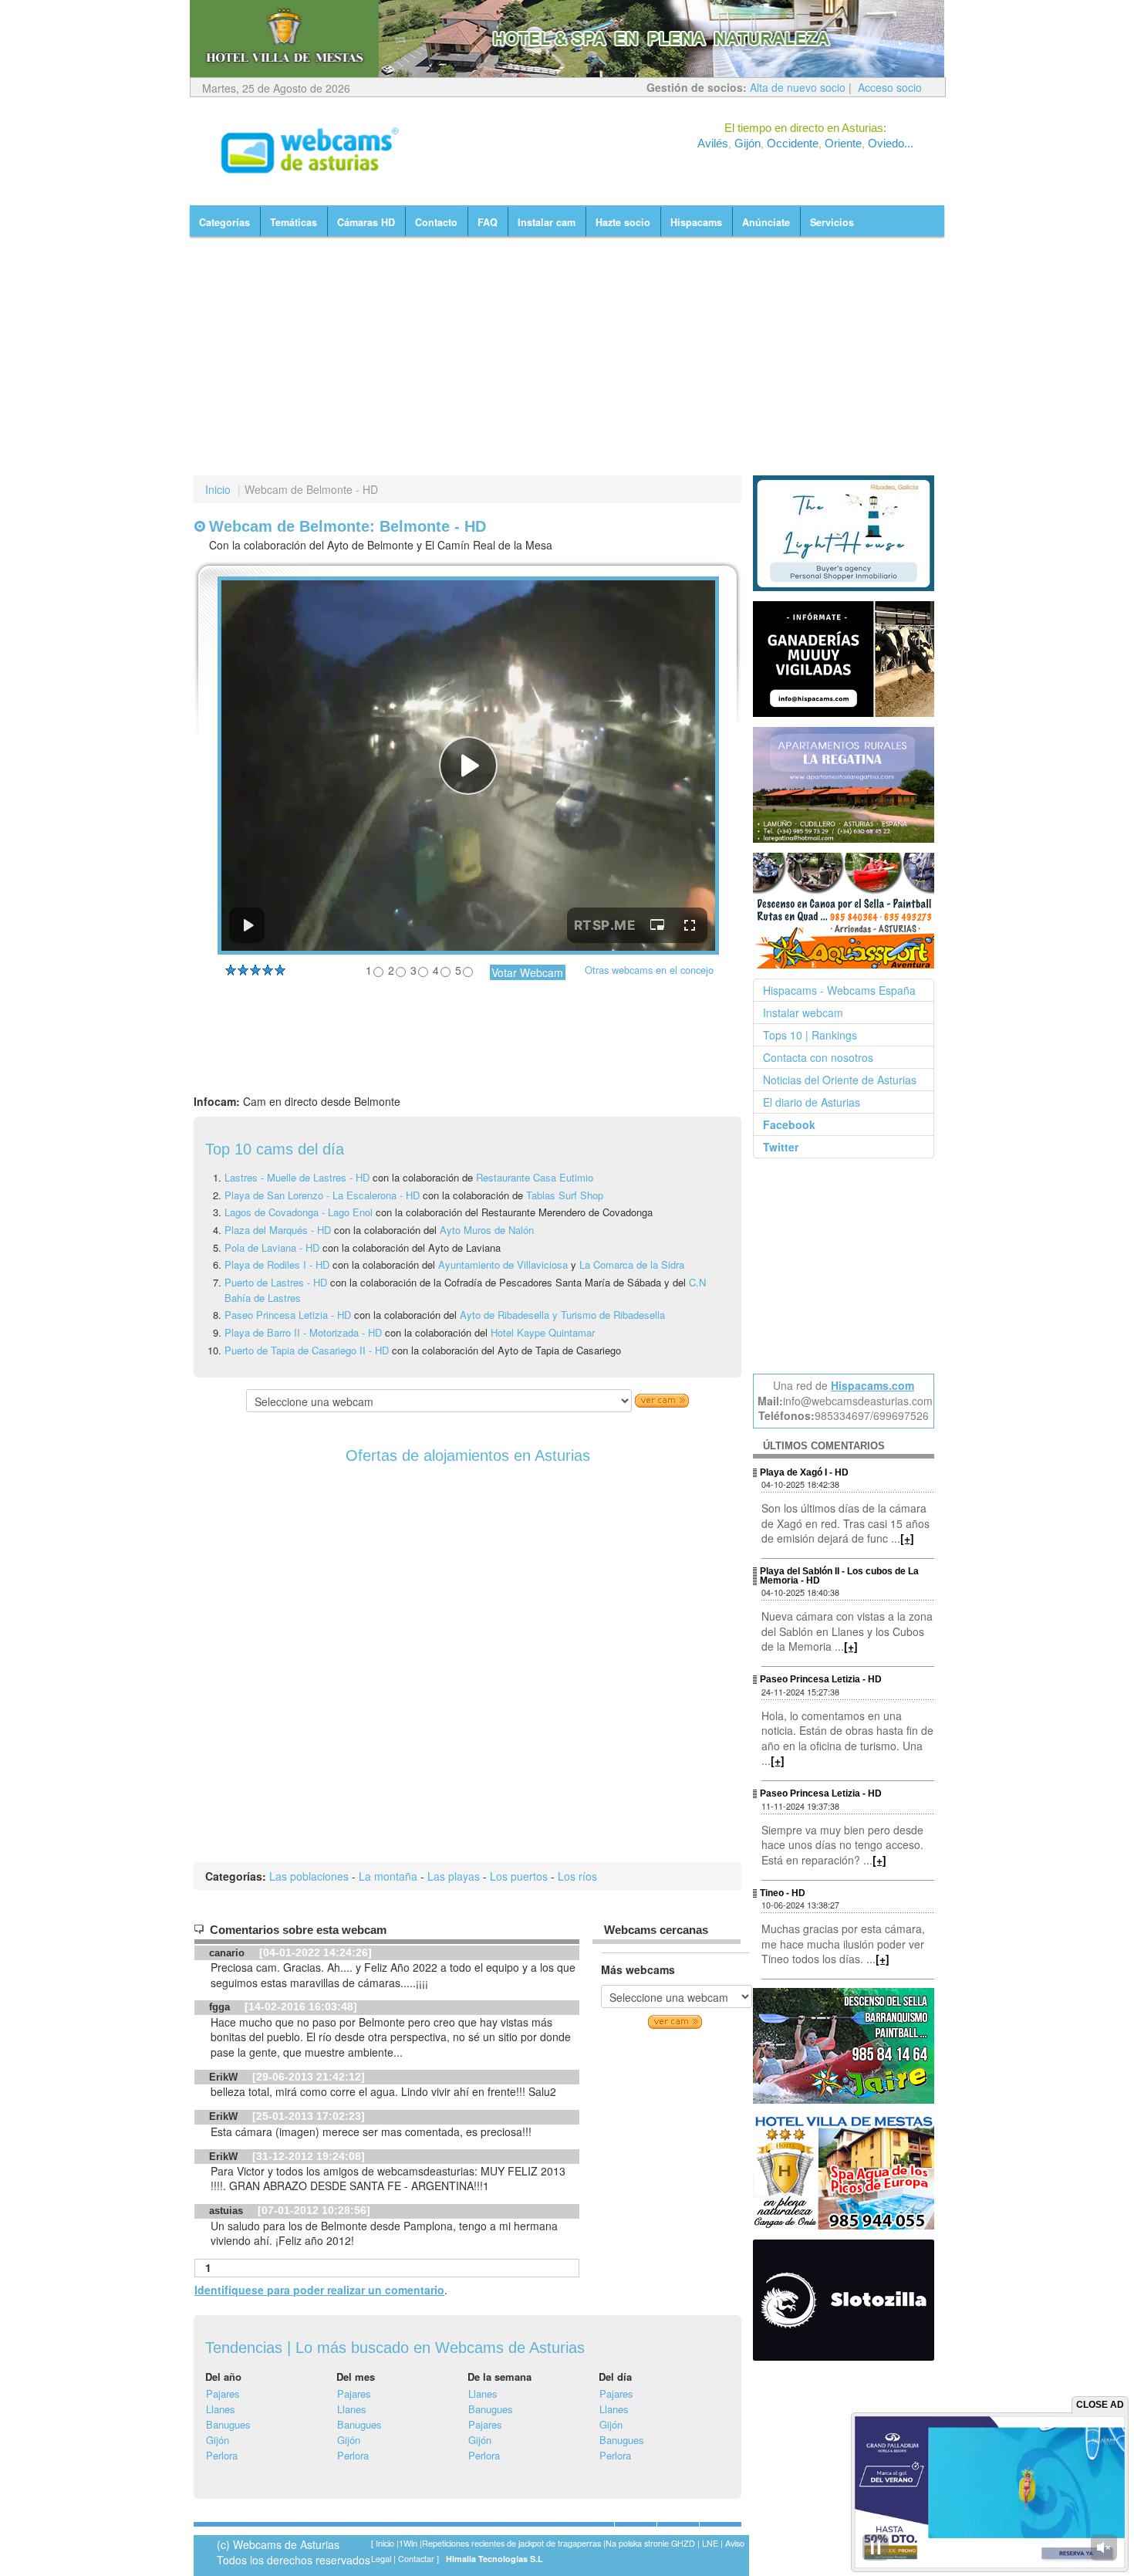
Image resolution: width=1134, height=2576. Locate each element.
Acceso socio (890, 87)
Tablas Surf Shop (565, 1195)
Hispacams (696, 222)
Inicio (218, 489)
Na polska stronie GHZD (650, 2543)
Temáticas (294, 222)
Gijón (218, 2440)
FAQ (488, 222)
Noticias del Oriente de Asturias (840, 1080)
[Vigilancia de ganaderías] (845, 659)
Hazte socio (623, 222)
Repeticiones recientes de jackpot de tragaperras (511, 2543)
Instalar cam (547, 222)
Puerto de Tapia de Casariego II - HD (307, 1350)
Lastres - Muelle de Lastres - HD (297, 1177)
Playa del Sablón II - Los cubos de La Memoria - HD (839, 1576)
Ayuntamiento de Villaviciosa (503, 1264)
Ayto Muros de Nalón (487, 1230)
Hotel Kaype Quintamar (543, 1332)
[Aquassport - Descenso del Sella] (845, 911)
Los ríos (577, 1876)
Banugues (228, 2424)
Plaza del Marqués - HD (278, 1230)
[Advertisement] (567, 356)
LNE (710, 2543)
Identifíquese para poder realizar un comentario (319, 2290)
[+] (907, 1538)
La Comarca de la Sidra (632, 1264)
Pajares (223, 2393)
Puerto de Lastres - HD (276, 1282)
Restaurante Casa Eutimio (535, 1177)
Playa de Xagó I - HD (804, 1472)
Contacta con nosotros (818, 1057)
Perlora (222, 2455)
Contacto (436, 222)
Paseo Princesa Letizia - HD (288, 1315)
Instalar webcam (803, 1012)
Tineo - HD (783, 1893)
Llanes (221, 2409)
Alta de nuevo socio (798, 87)
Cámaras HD (366, 222)
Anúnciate (766, 222)
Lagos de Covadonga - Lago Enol (300, 1212)
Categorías (224, 222)
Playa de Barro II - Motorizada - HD (303, 1332)
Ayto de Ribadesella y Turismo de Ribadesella (562, 1315)
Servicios (832, 222)
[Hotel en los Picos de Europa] (845, 2171)
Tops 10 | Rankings (810, 1035)
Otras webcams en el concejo (649, 970)
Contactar (416, 2559)
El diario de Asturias (812, 1102)
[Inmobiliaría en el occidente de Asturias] (845, 533)
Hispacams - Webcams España (839, 990)
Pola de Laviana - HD (272, 1247)
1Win (408, 2543)
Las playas (454, 1876)
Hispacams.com (872, 1385)
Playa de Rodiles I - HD (277, 1264)
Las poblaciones (309, 1876)
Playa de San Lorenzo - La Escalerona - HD (322, 1195)
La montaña (388, 1876)
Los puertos (519, 1876)
